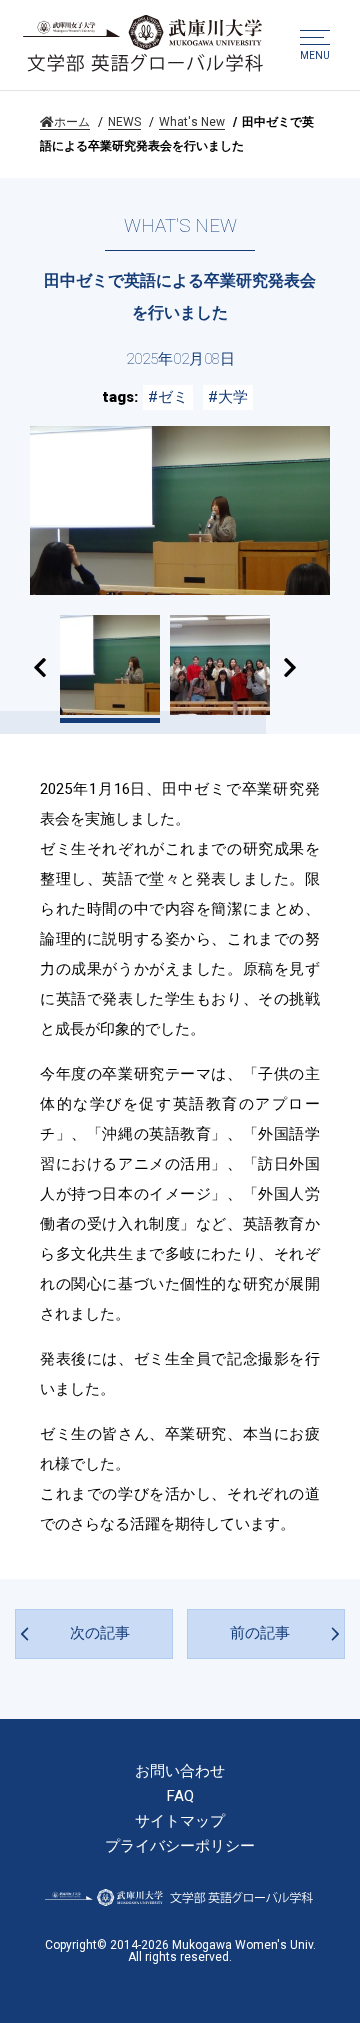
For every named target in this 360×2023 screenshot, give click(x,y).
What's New (192, 122)
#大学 (228, 397)
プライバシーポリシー (180, 1846)
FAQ (180, 1796)
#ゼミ (168, 397)
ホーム (72, 122)
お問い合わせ (180, 1771)
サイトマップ (180, 1821)
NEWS (124, 122)
